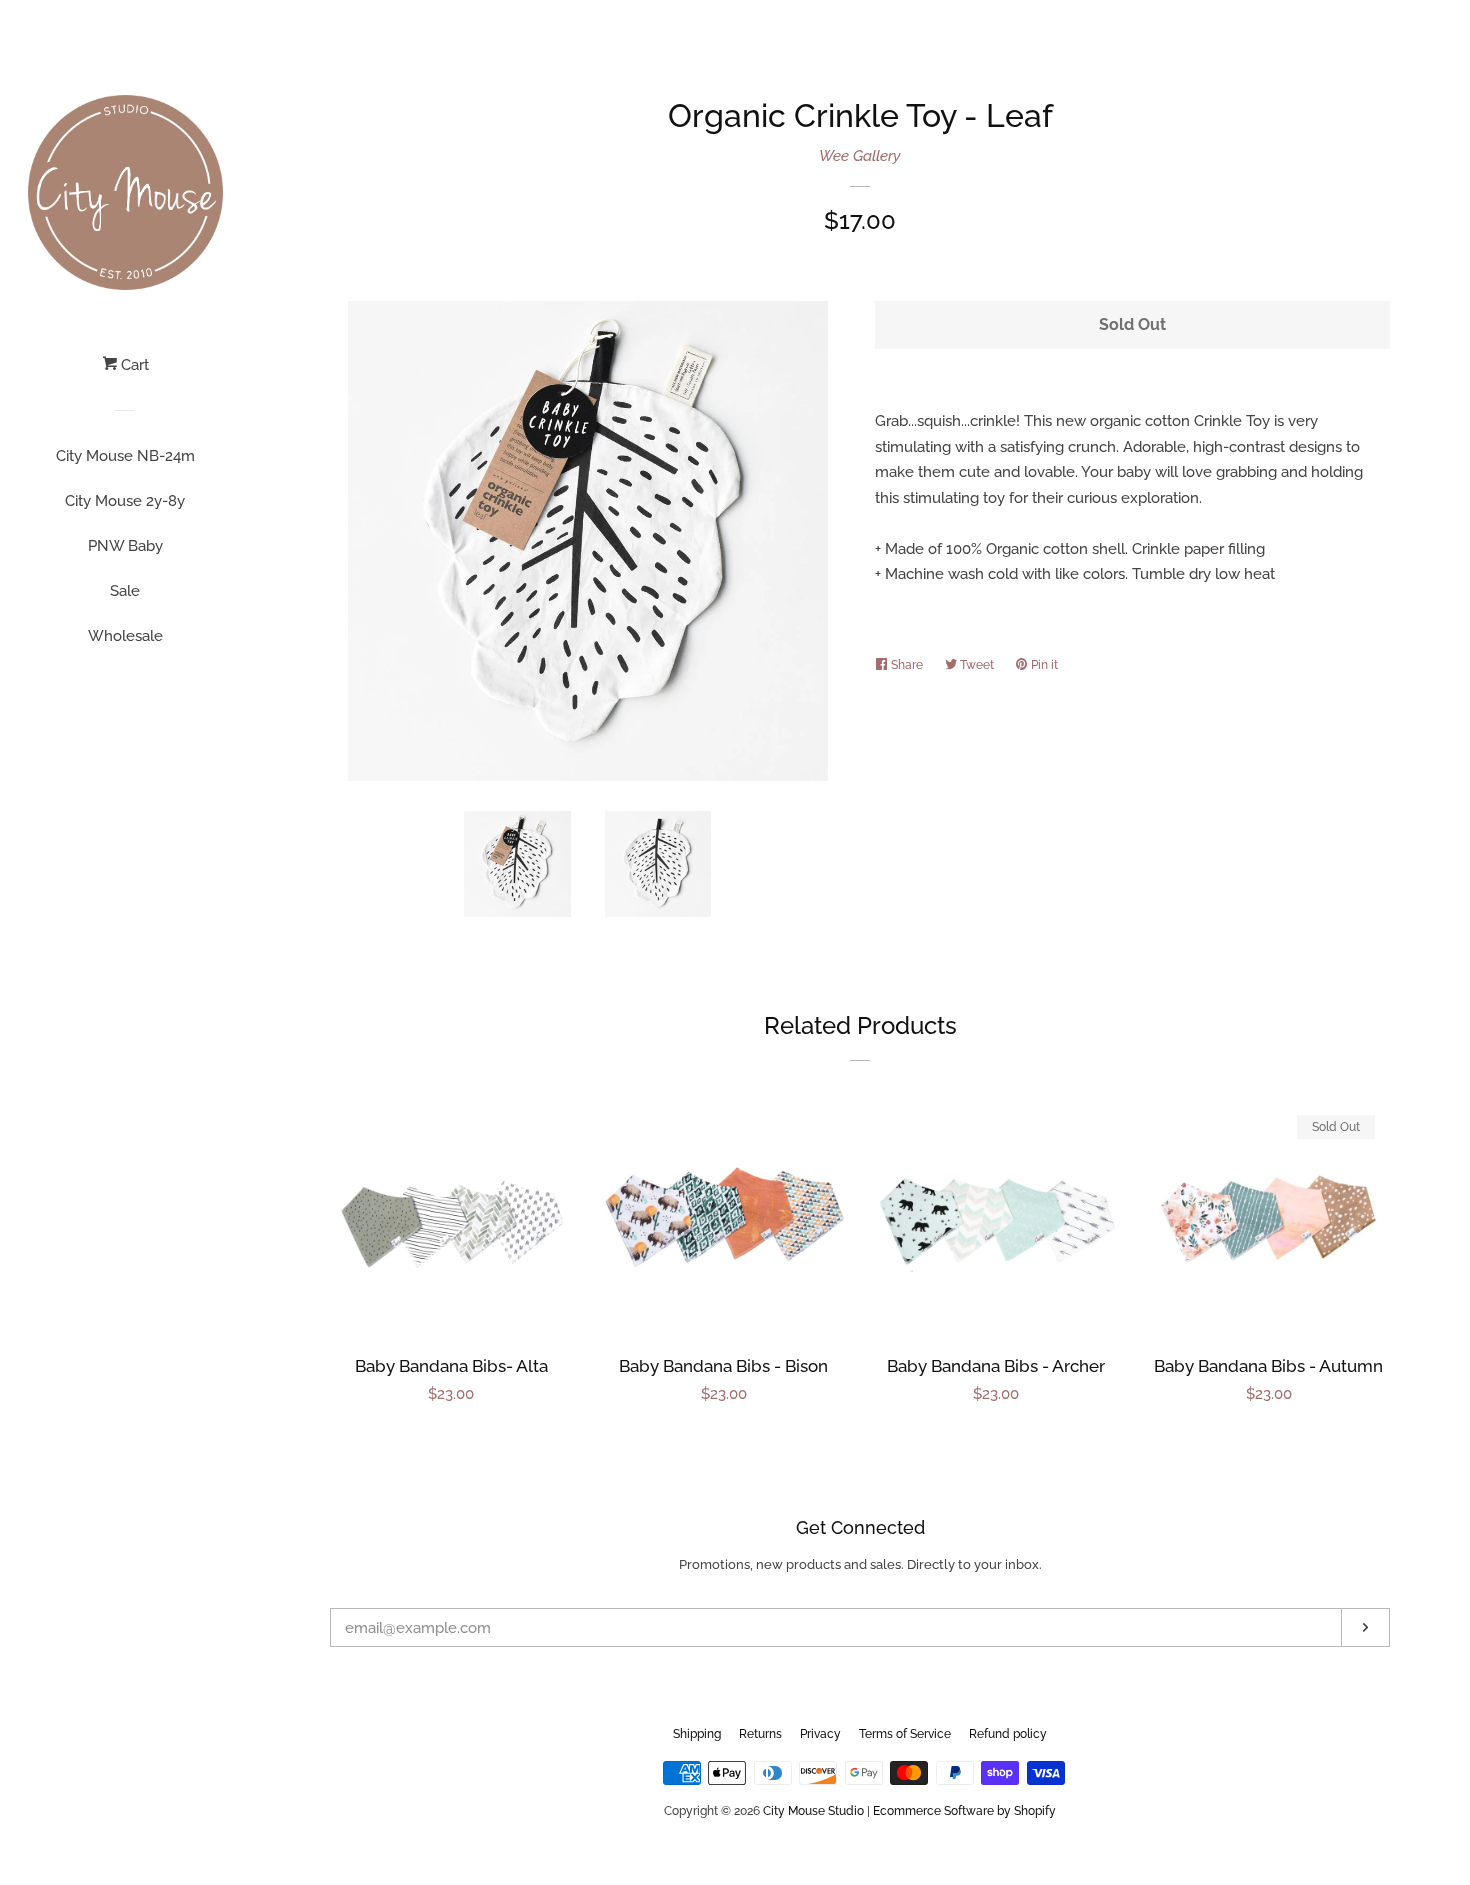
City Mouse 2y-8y (125, 501)
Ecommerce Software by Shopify (964, 1811)
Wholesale (125, 636)
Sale (125, 591)
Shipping (697, 1734)
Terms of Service (905, 1734)
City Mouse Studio (813, 1811)
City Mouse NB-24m (125, 456)
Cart (133, 365)
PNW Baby (125, 546)
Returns (760, 1734)
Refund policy (1008, 1734)
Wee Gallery (860, 156)
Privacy (820, 1734)
